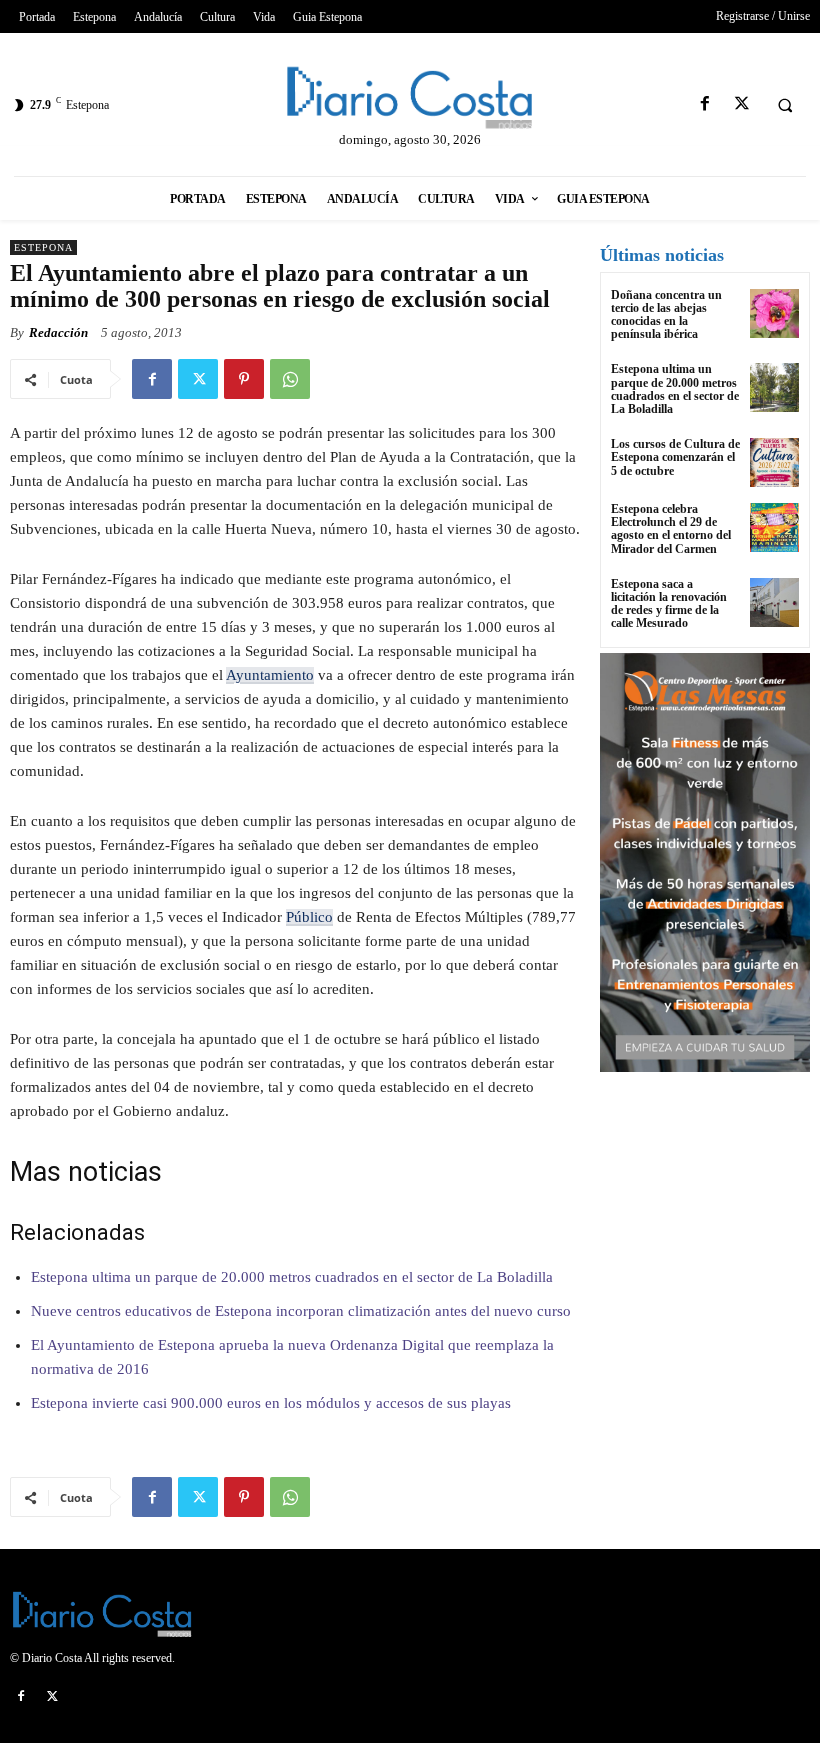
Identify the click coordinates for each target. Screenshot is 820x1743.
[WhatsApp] (290, 379)
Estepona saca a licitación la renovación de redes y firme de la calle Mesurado (669, 604)
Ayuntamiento (270, 675)
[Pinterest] (244, 379)
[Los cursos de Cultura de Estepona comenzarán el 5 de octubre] (774, 462)
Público (309, 917)
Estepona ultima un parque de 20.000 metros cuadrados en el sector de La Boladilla (292, 1277)
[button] (785, 105)
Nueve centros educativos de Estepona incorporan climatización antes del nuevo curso (301, 1311)
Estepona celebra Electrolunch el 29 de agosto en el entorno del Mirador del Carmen (671, 529)
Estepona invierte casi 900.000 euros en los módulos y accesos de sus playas (271, 1403)
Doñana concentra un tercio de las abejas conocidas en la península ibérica (666, 315)
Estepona (43, 247)
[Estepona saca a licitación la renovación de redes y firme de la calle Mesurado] (774, 602)
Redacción (58, 332)
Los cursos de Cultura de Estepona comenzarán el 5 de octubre (675, 457)
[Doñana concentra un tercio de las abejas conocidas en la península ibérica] (774, 313)
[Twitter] (741, 104)
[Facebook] (704, 104)
